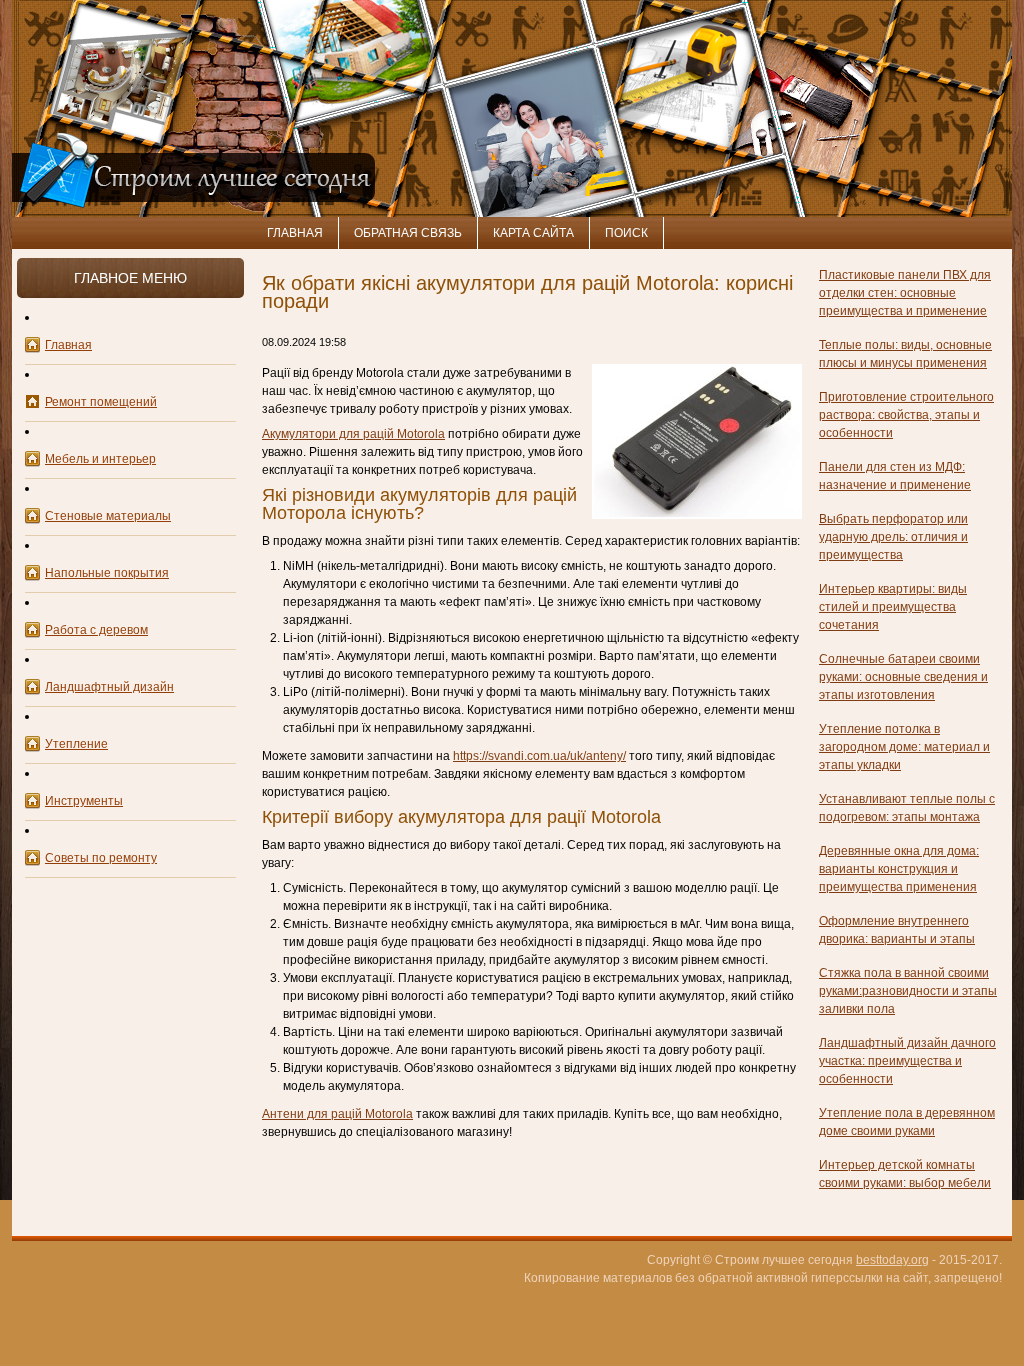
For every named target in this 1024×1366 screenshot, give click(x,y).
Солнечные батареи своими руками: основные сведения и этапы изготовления (903, 677)
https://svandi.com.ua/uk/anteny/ (539, 756)
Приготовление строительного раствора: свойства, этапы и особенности (906, 415)
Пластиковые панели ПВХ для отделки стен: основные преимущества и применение (905, 293)
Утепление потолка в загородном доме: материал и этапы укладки (904, 747)
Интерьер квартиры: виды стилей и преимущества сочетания (893, 607)
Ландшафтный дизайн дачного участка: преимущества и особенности (907, 1061)
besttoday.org (892, 1260)
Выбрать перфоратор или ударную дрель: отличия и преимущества (893, 537)
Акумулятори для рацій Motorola (353, 434)
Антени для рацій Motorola (337, 1114)
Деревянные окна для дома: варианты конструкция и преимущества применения (899, 869)
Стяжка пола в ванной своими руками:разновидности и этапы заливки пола (908, 991)
